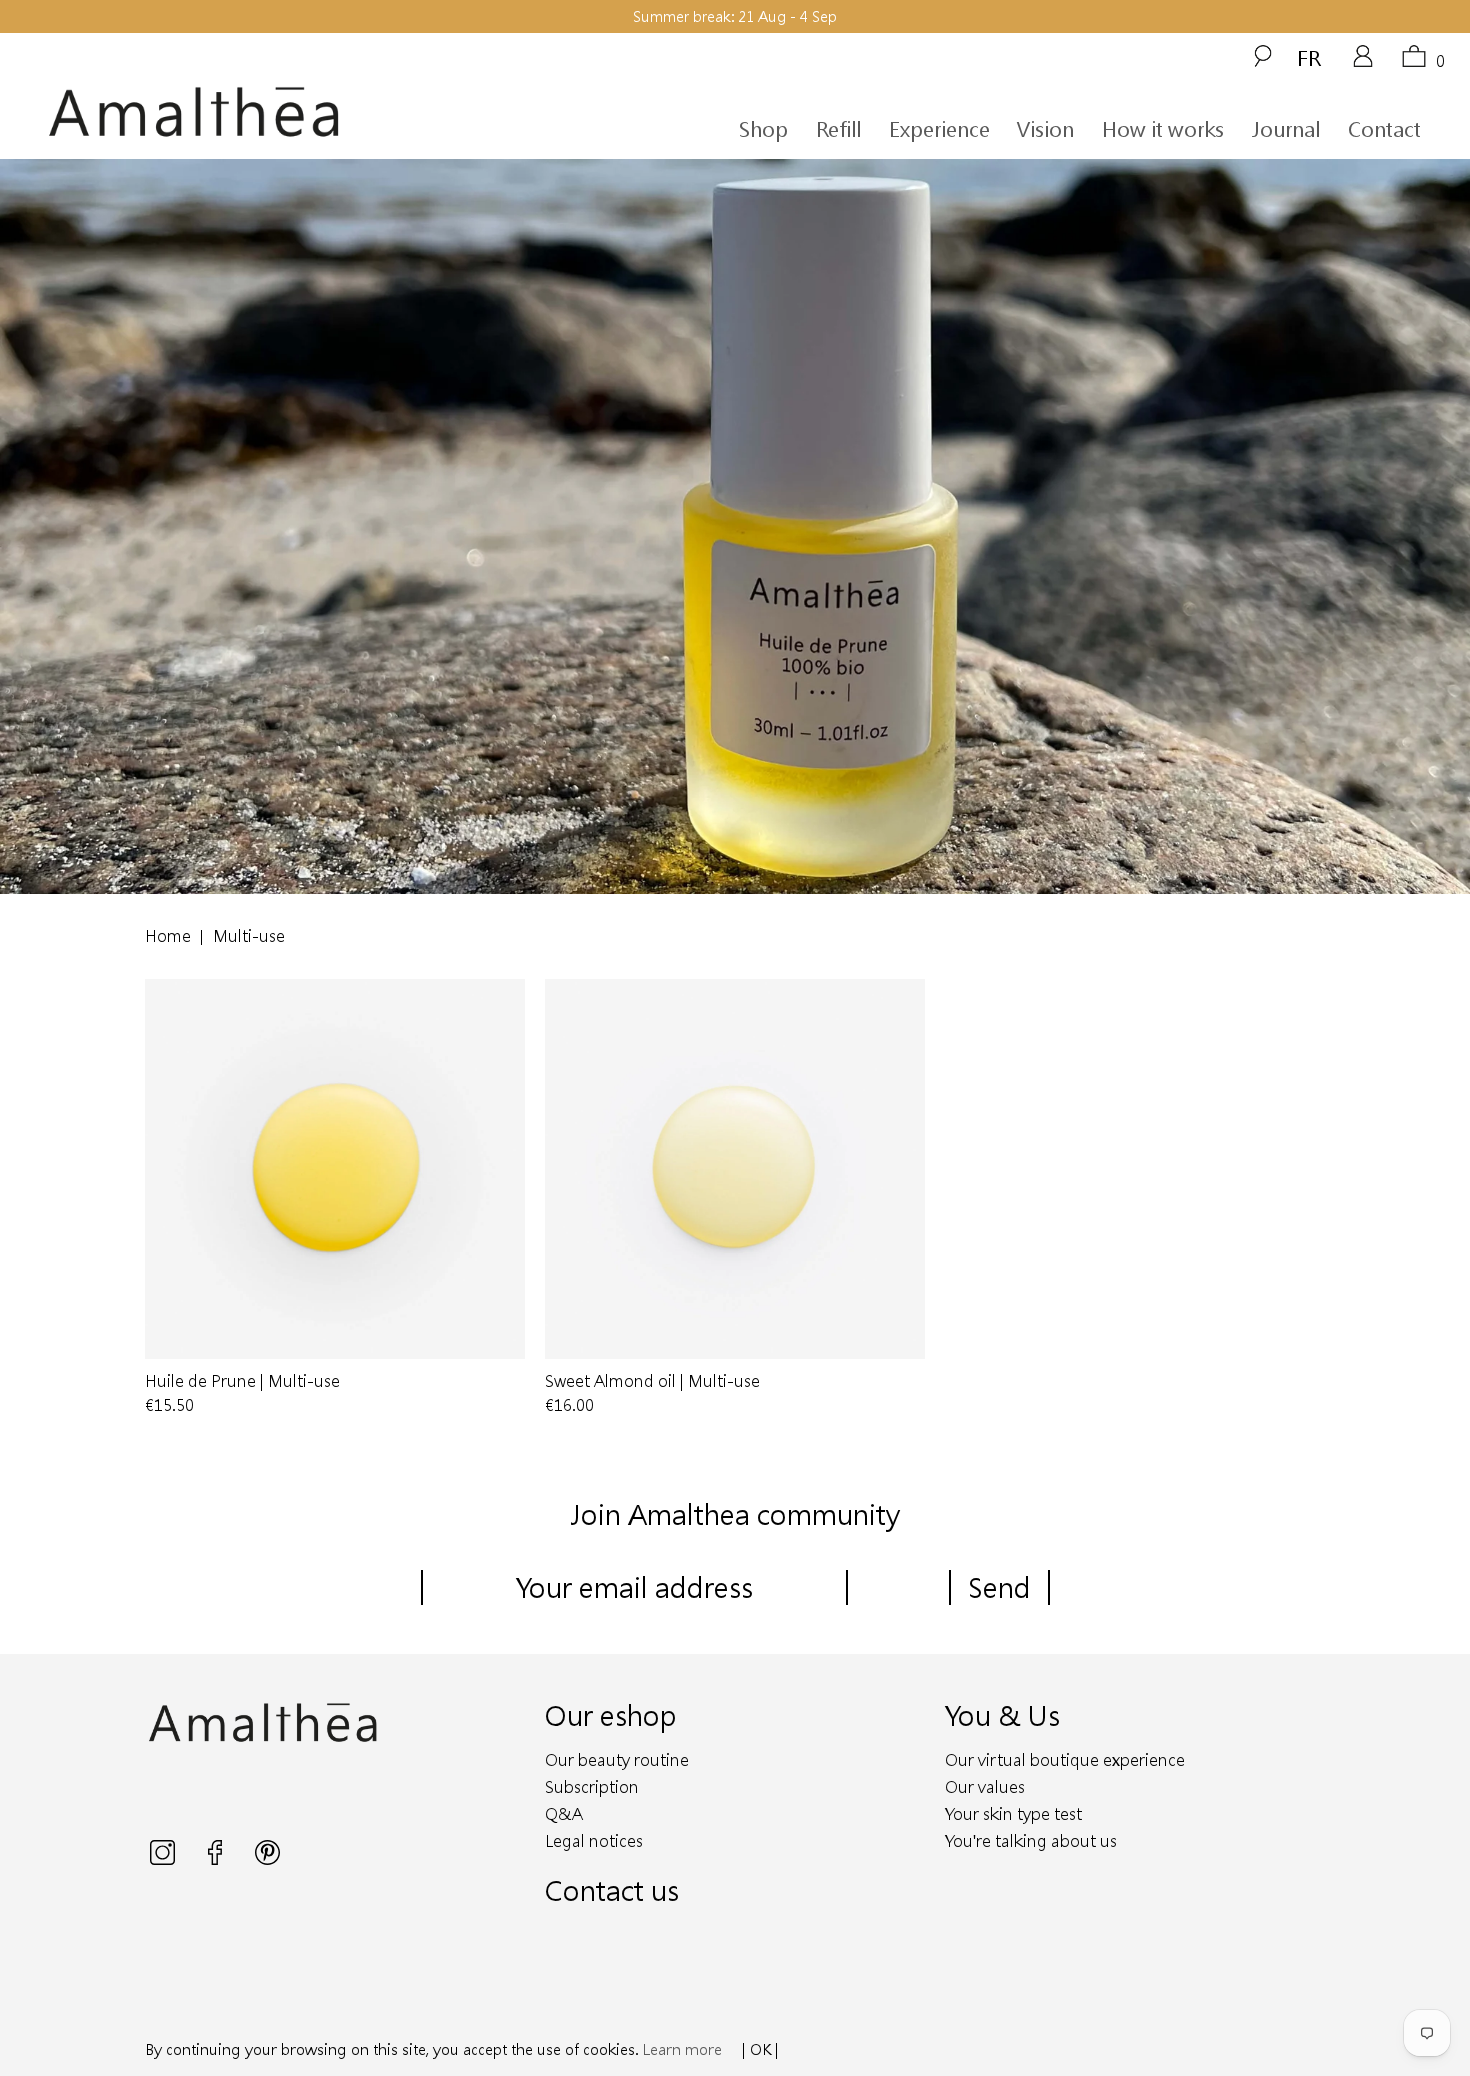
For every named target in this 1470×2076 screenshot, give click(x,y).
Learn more (682, 2049)
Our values (985, 1786)
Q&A (564, 1813)
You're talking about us (1031, 1840)
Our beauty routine (617, 1759)
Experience (939, 129)
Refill (838, 129)
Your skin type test (1013, 1813)
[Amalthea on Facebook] (217, 1859)
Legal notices (594, 1840)
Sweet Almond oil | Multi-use (735, 1169)
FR (1309, 57)
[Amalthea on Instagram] (164, 1859)
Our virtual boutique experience (1065, 1759)
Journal (1286, 129)
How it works (1163, 129)
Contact (1384, 129)
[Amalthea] (228, 112)
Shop (763, 129)
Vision (1045, 129)
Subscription (592, 1786)
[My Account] (1363, 63)
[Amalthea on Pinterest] (267, 1859)
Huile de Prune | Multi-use (335, 1169)
